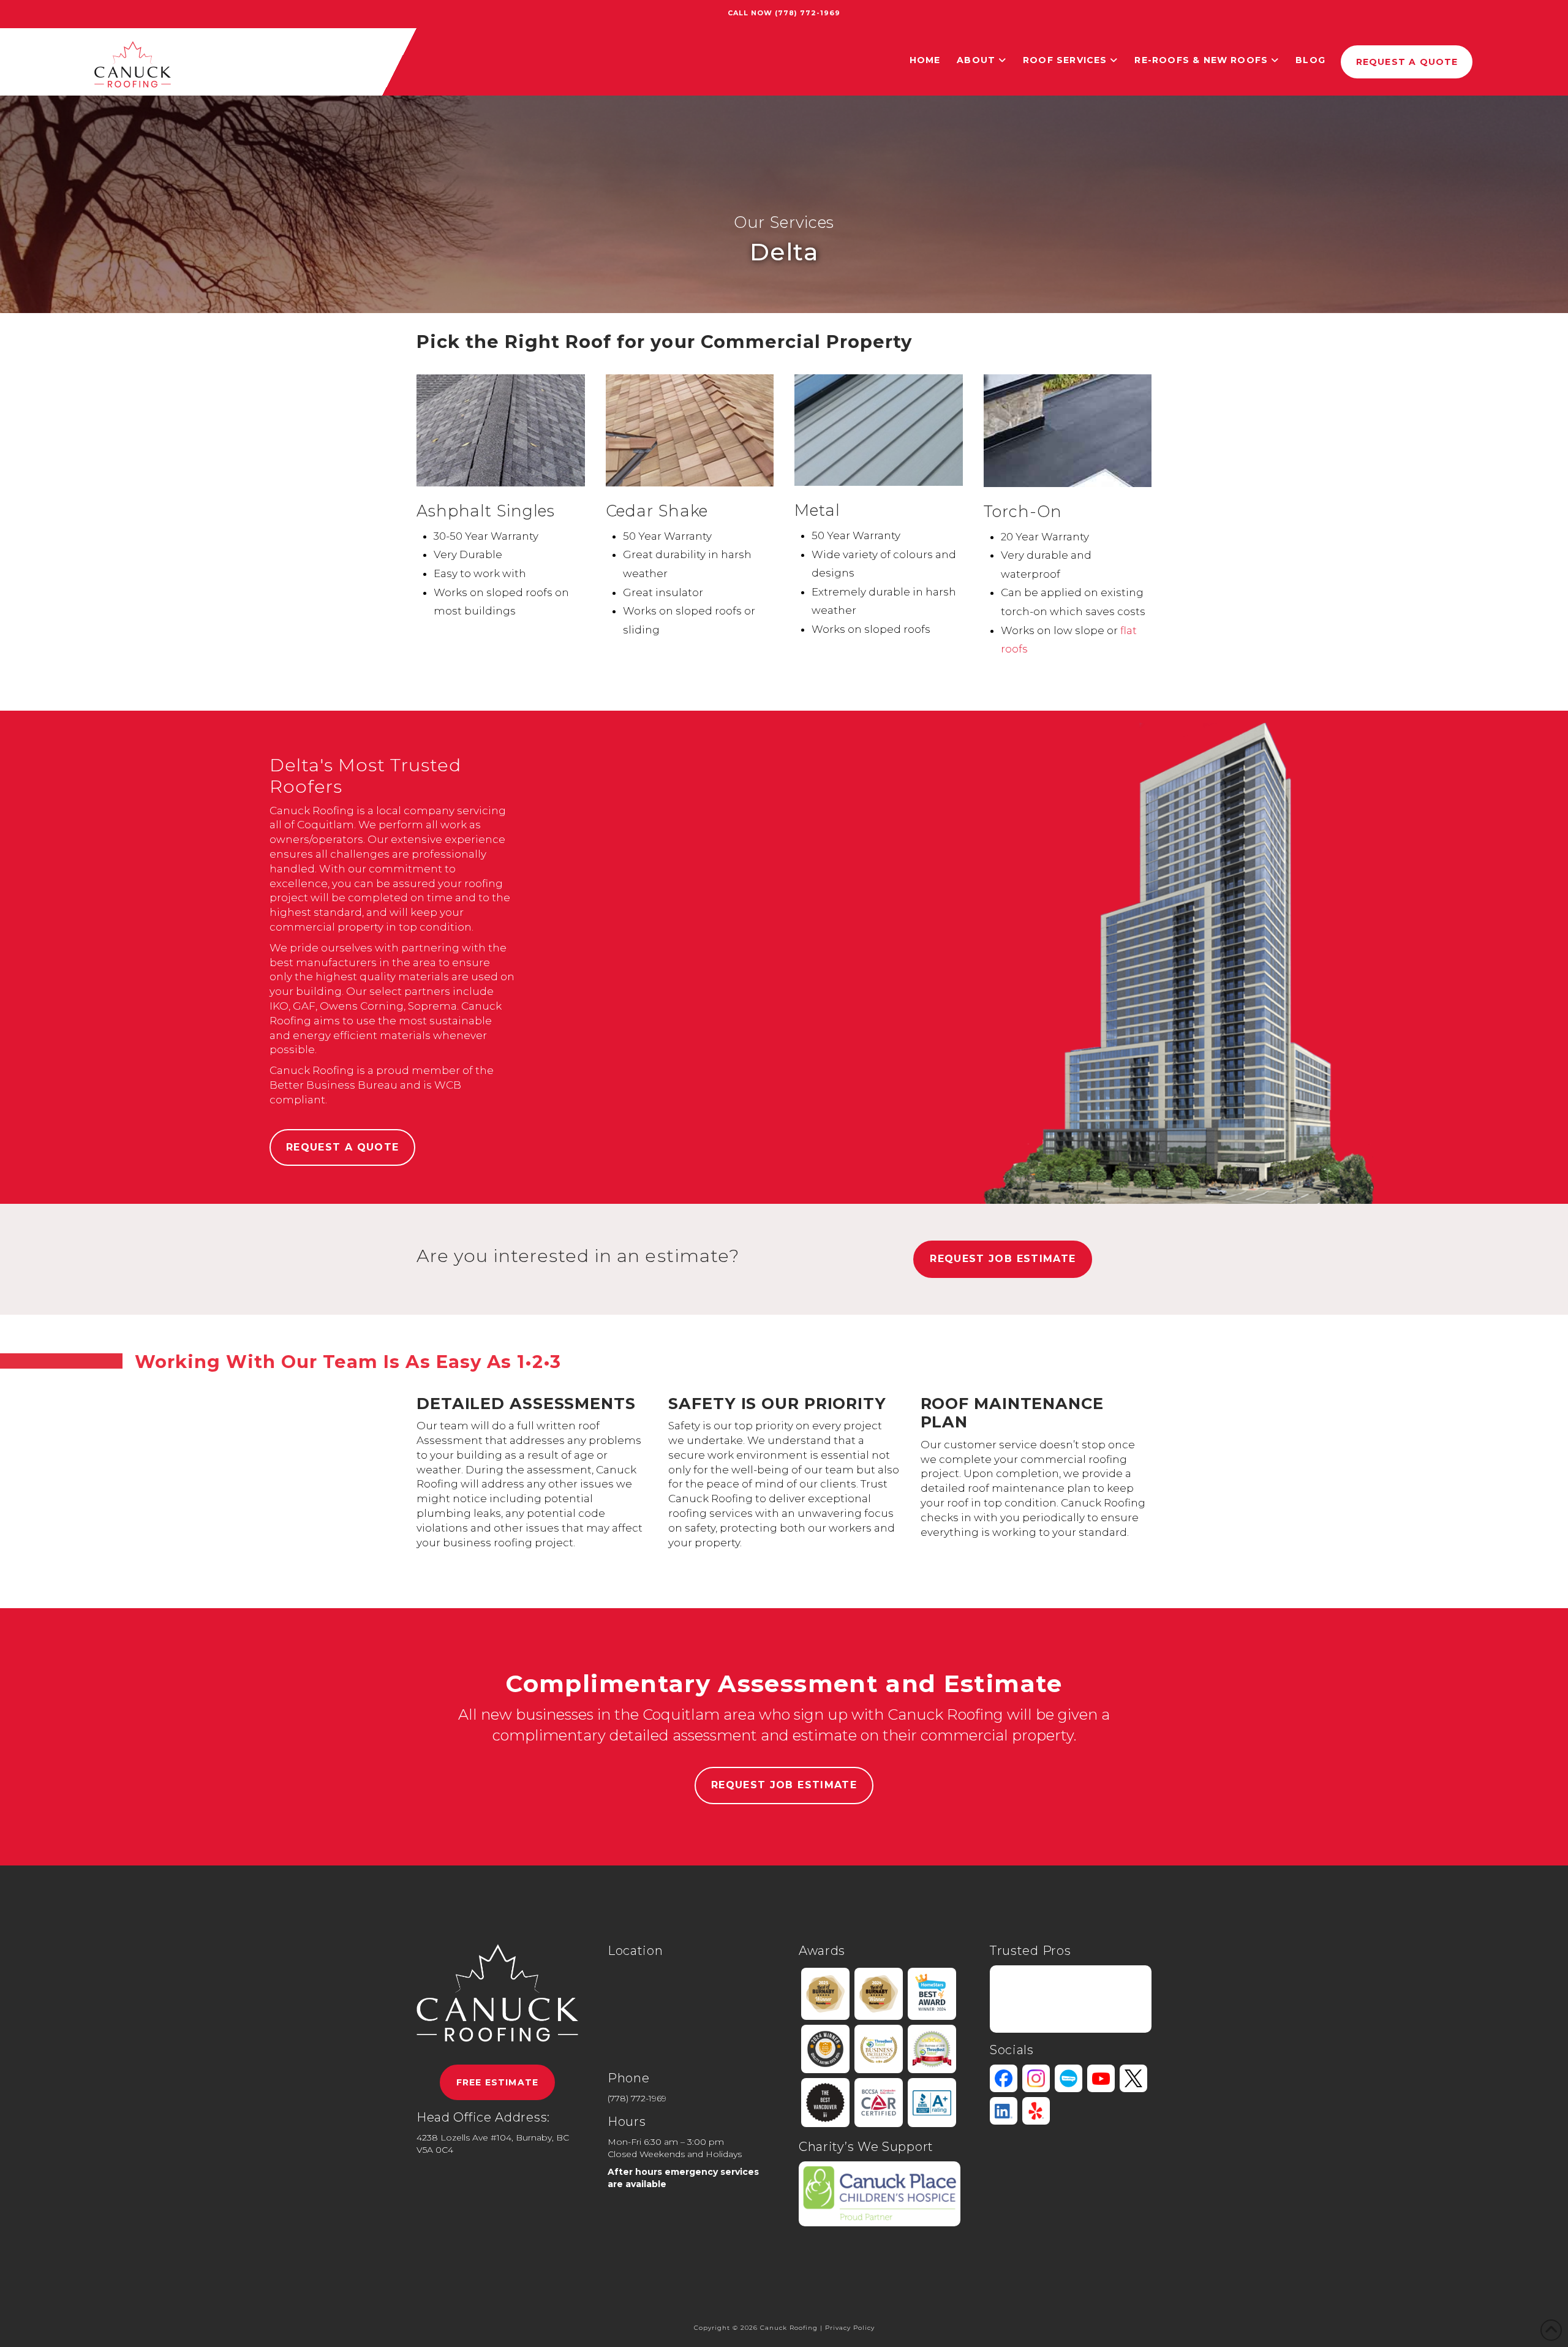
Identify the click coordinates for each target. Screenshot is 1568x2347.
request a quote (342, 1147)
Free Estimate (497, 2082)
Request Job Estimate (1003, 1259)
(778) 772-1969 (808, 13)
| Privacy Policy (847, 2328)
